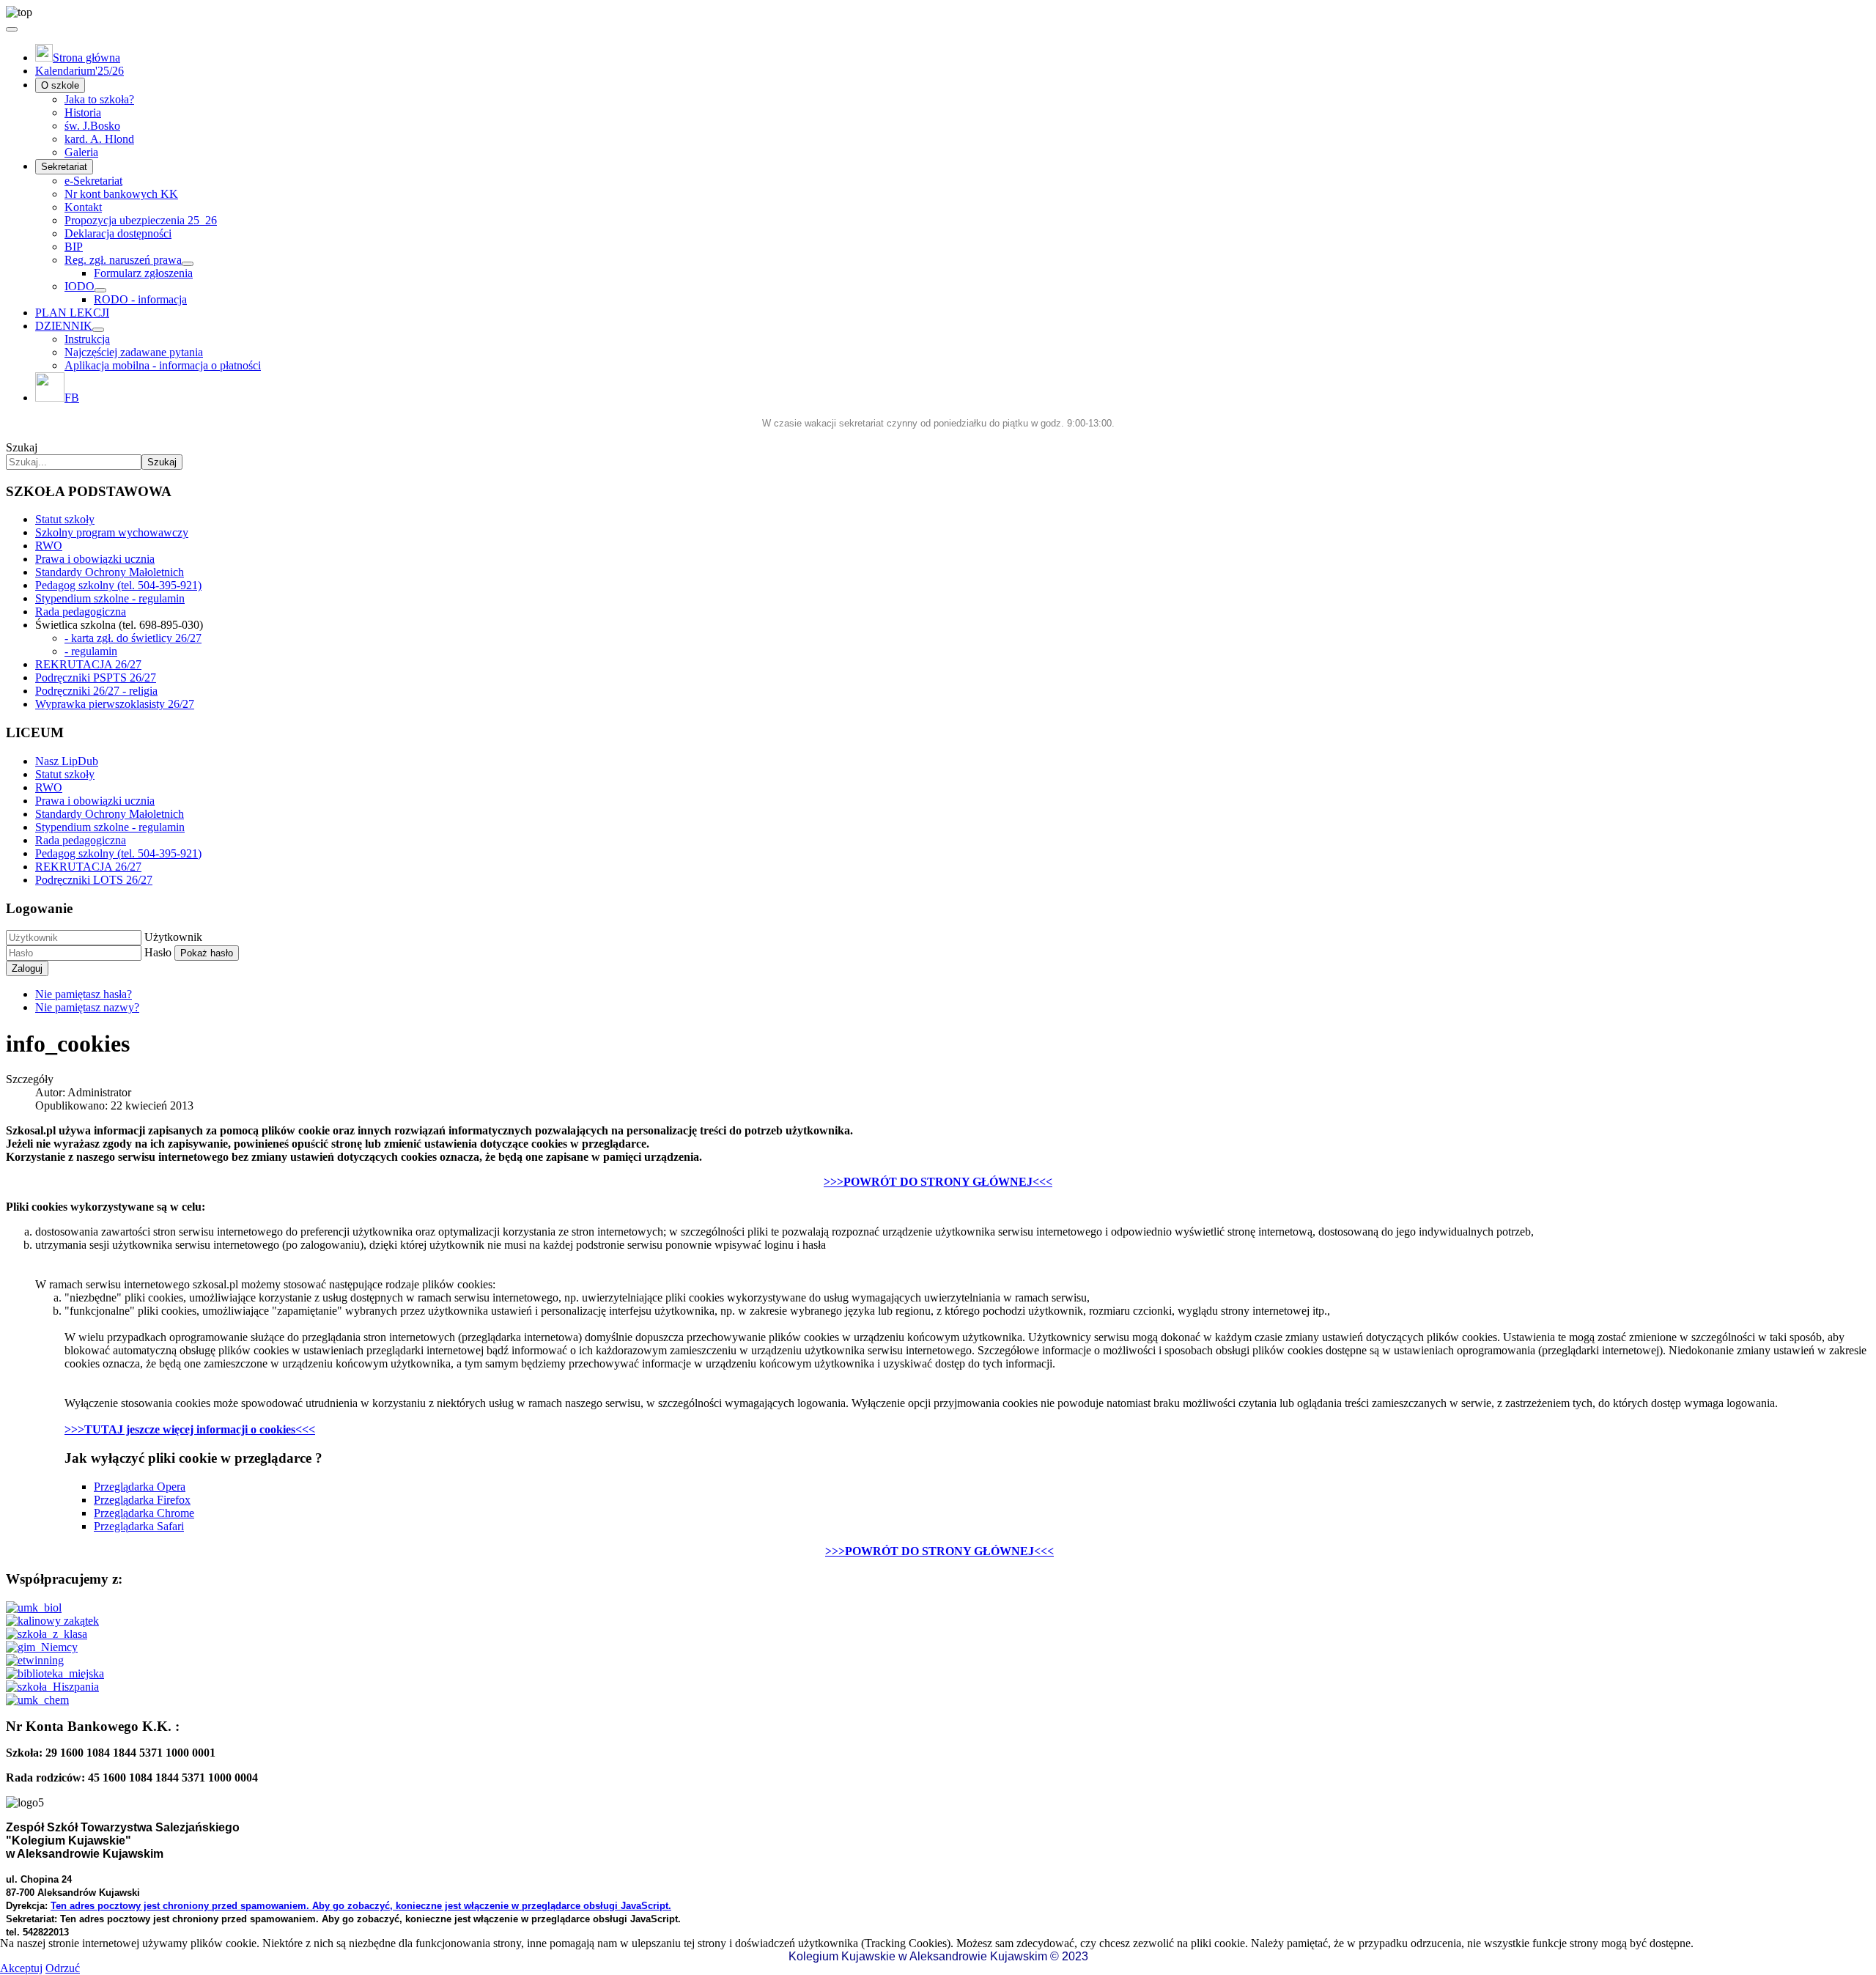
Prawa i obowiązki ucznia (95, 559)
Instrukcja (87, 339)
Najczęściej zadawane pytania (134, 352)
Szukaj (22, 447)
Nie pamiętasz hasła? (84, 994)
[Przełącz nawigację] (12, 29)
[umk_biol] (34, 1607)
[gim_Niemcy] (42, 1647)
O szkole (60, 85)
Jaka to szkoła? (99, 99)
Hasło (158, 952)
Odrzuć (63, 1968)
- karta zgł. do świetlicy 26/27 (133, 638)
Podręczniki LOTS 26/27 (94, 880)
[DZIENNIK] (98, 330)
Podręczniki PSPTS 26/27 (96, 678)
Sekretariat (64, 167)
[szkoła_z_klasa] (47, 1634)
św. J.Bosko (92, 126)
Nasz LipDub (67, 761)
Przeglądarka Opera (140, 1487)
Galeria (81, 152)
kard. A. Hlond (99, 139)
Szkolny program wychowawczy (112, 532)
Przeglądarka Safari (139, 1526)
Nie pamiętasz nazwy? (87, 1007)
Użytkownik (173, 937)
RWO (49, 546)
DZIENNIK (64, 326)
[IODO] (100, 290)
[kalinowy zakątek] (52, 1621)
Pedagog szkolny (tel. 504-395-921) (118, 585)
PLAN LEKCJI (72, 313)
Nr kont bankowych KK (121, 194)
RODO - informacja (140, 299)
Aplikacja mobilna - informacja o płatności (163, 365)
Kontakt (83, 207)
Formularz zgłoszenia (143, 273)
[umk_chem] (37, 1700)
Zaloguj (27, 968)
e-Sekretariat (93, 181)
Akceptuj (21, 1968)
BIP (74, 247)
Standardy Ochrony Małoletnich (110, 572)
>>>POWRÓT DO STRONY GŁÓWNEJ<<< (938, 1182)
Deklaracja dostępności (118, 233)
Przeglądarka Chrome (144, 1513)
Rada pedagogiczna (81, 612)
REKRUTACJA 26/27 (88, 664)
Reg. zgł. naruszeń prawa (123, 260)
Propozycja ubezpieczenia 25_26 (141, 220)
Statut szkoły (65, 519)
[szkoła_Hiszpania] (52, 1687)
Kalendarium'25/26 (80, 71)
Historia (83, 112)
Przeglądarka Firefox (142, 1500)
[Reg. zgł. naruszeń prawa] (188, 264)
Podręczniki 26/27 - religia (96, 691)
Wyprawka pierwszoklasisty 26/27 (115, 704)
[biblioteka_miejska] (55, 1673)
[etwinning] (35, 1660)
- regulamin (91, 651)
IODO (80, 286)
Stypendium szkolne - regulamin (110, 598)
